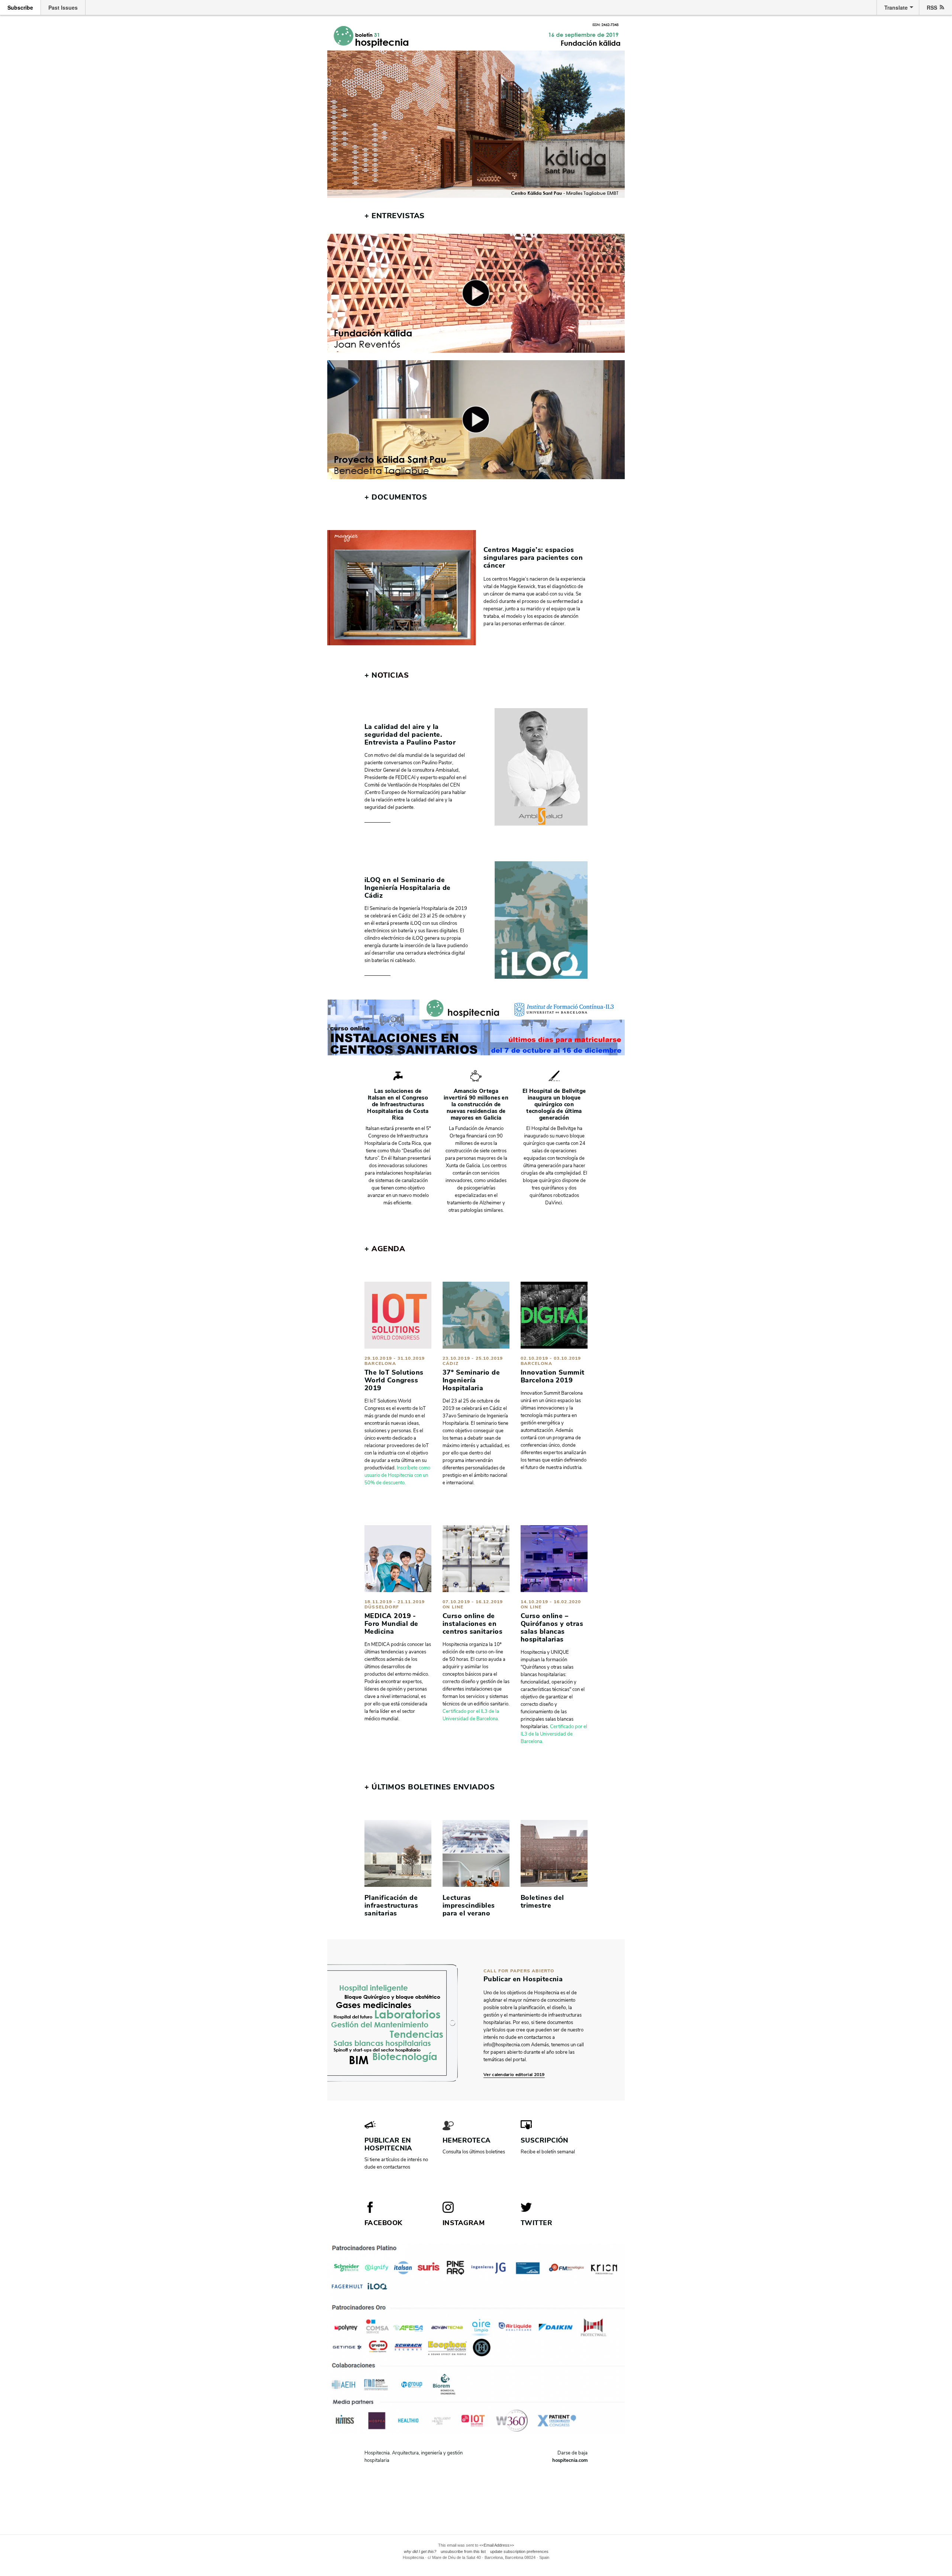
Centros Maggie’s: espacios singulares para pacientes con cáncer (533, 558)
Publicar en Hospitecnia (523, 1979)
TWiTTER (536, 2223)
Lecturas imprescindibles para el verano (469, 1905)
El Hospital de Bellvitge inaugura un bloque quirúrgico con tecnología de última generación (554, 1104)
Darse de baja (573, 2453)
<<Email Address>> (497, 2545)
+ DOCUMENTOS (396, 497)
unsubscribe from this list (463, 2551)
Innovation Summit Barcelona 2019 (553, 1376)
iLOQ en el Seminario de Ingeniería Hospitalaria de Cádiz (408, 888)
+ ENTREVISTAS (395, 216)
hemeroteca (467, 2140)
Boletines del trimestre (542, 1902)
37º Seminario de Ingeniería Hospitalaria (471, 1380)
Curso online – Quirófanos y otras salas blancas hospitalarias (552, 1628)
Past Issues (63, 7)
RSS (932, 7)
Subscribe (20, 7)
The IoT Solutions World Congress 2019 (394, 1380)
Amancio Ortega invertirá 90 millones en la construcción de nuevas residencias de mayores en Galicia (476, 1104)
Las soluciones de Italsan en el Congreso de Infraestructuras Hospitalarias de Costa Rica (398, 1104)
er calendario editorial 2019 (515, 2075)
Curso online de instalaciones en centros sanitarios (472, 1624)
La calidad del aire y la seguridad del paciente (402, 731)
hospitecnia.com (570, 2460)
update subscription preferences (519, 2551)
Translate (896, 7)
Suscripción (545, 2140)
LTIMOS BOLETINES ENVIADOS (430, 1787)
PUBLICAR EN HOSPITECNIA (388, 2144)
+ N (371, 675)
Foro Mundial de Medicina (391, 1628)
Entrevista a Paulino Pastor (410, 742)
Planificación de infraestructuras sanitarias (391, 1905)
